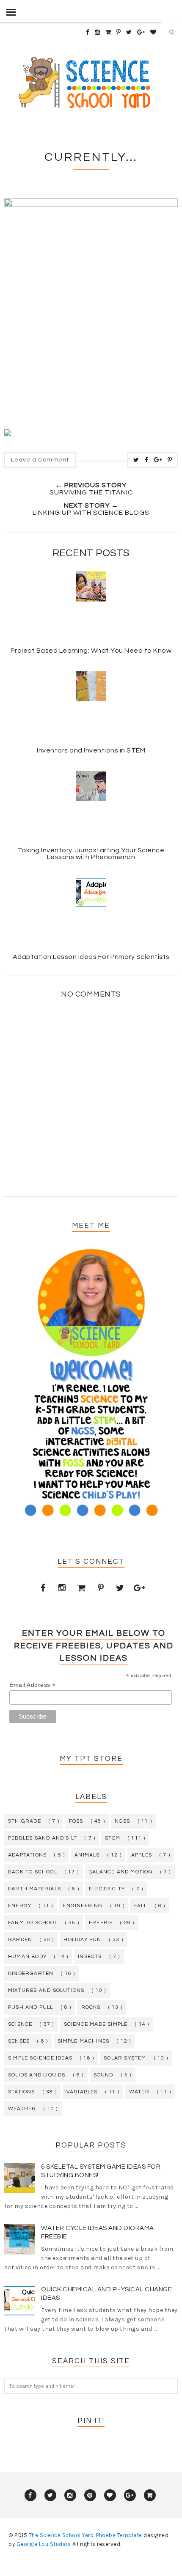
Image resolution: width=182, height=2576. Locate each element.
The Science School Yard (61, 2535)
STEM (113, 1838)
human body (27, 1957)
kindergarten (31, 1973)
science (20, 2024)
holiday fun (82, 1940)
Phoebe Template (119, 2535)
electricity (107, 1889)
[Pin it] (170, 460)
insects (90, 1957)
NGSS (123, 1821)
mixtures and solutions (46, 1990)
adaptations (27, 1855)
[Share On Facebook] (147, 460)
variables (82, 2092)
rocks (91, 2007)
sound (103, 2075)
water (139, 2092)
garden (20, 1940)
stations (22, 2092)
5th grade (25, 1821)
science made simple (96, 2024)
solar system (125, 2058)
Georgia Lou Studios (44, 2544)
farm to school (33, 1923)
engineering (83, 1906)
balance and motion (121, 1872)
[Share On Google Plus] (158, 460)
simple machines (83, 2041)
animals (87, 1855)
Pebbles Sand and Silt (43, 1838)
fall (141, 1906)
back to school (33, 1872)
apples (142, 1855)
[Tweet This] (136, 460)
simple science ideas (40, 2058)
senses (19, 2041)
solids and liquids (37, 2075)
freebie (101, 1923)
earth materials (34, 1889)
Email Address (33, 1685)
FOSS (76, 1821)
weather (22, 2109)
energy (20, 1906)
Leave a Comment (40, 460)
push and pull (31, 2007)
